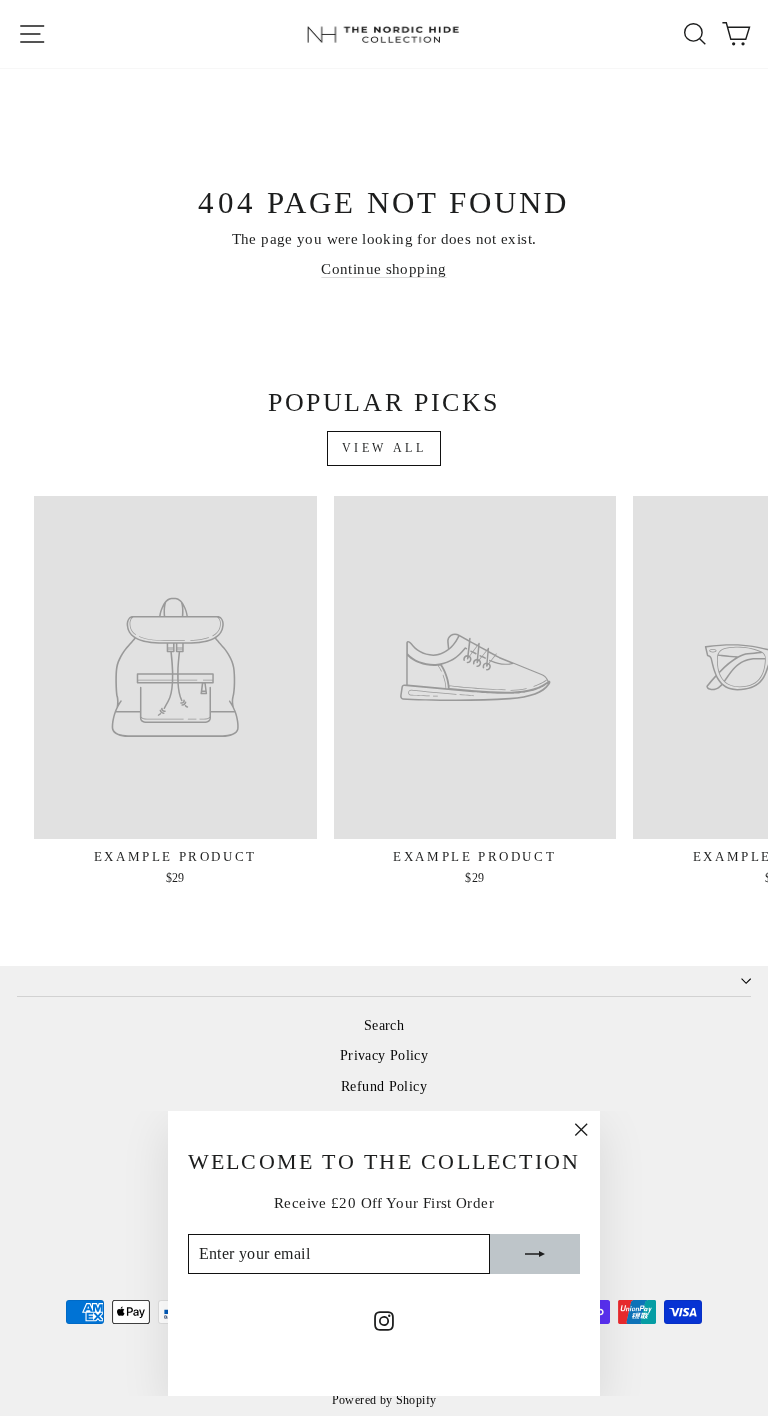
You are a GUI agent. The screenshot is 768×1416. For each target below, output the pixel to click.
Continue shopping (383, 269)
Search (384, 1025)
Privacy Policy (384, 1055)
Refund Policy (384, 1086)
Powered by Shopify (384, 1400)
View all (384, 448)
